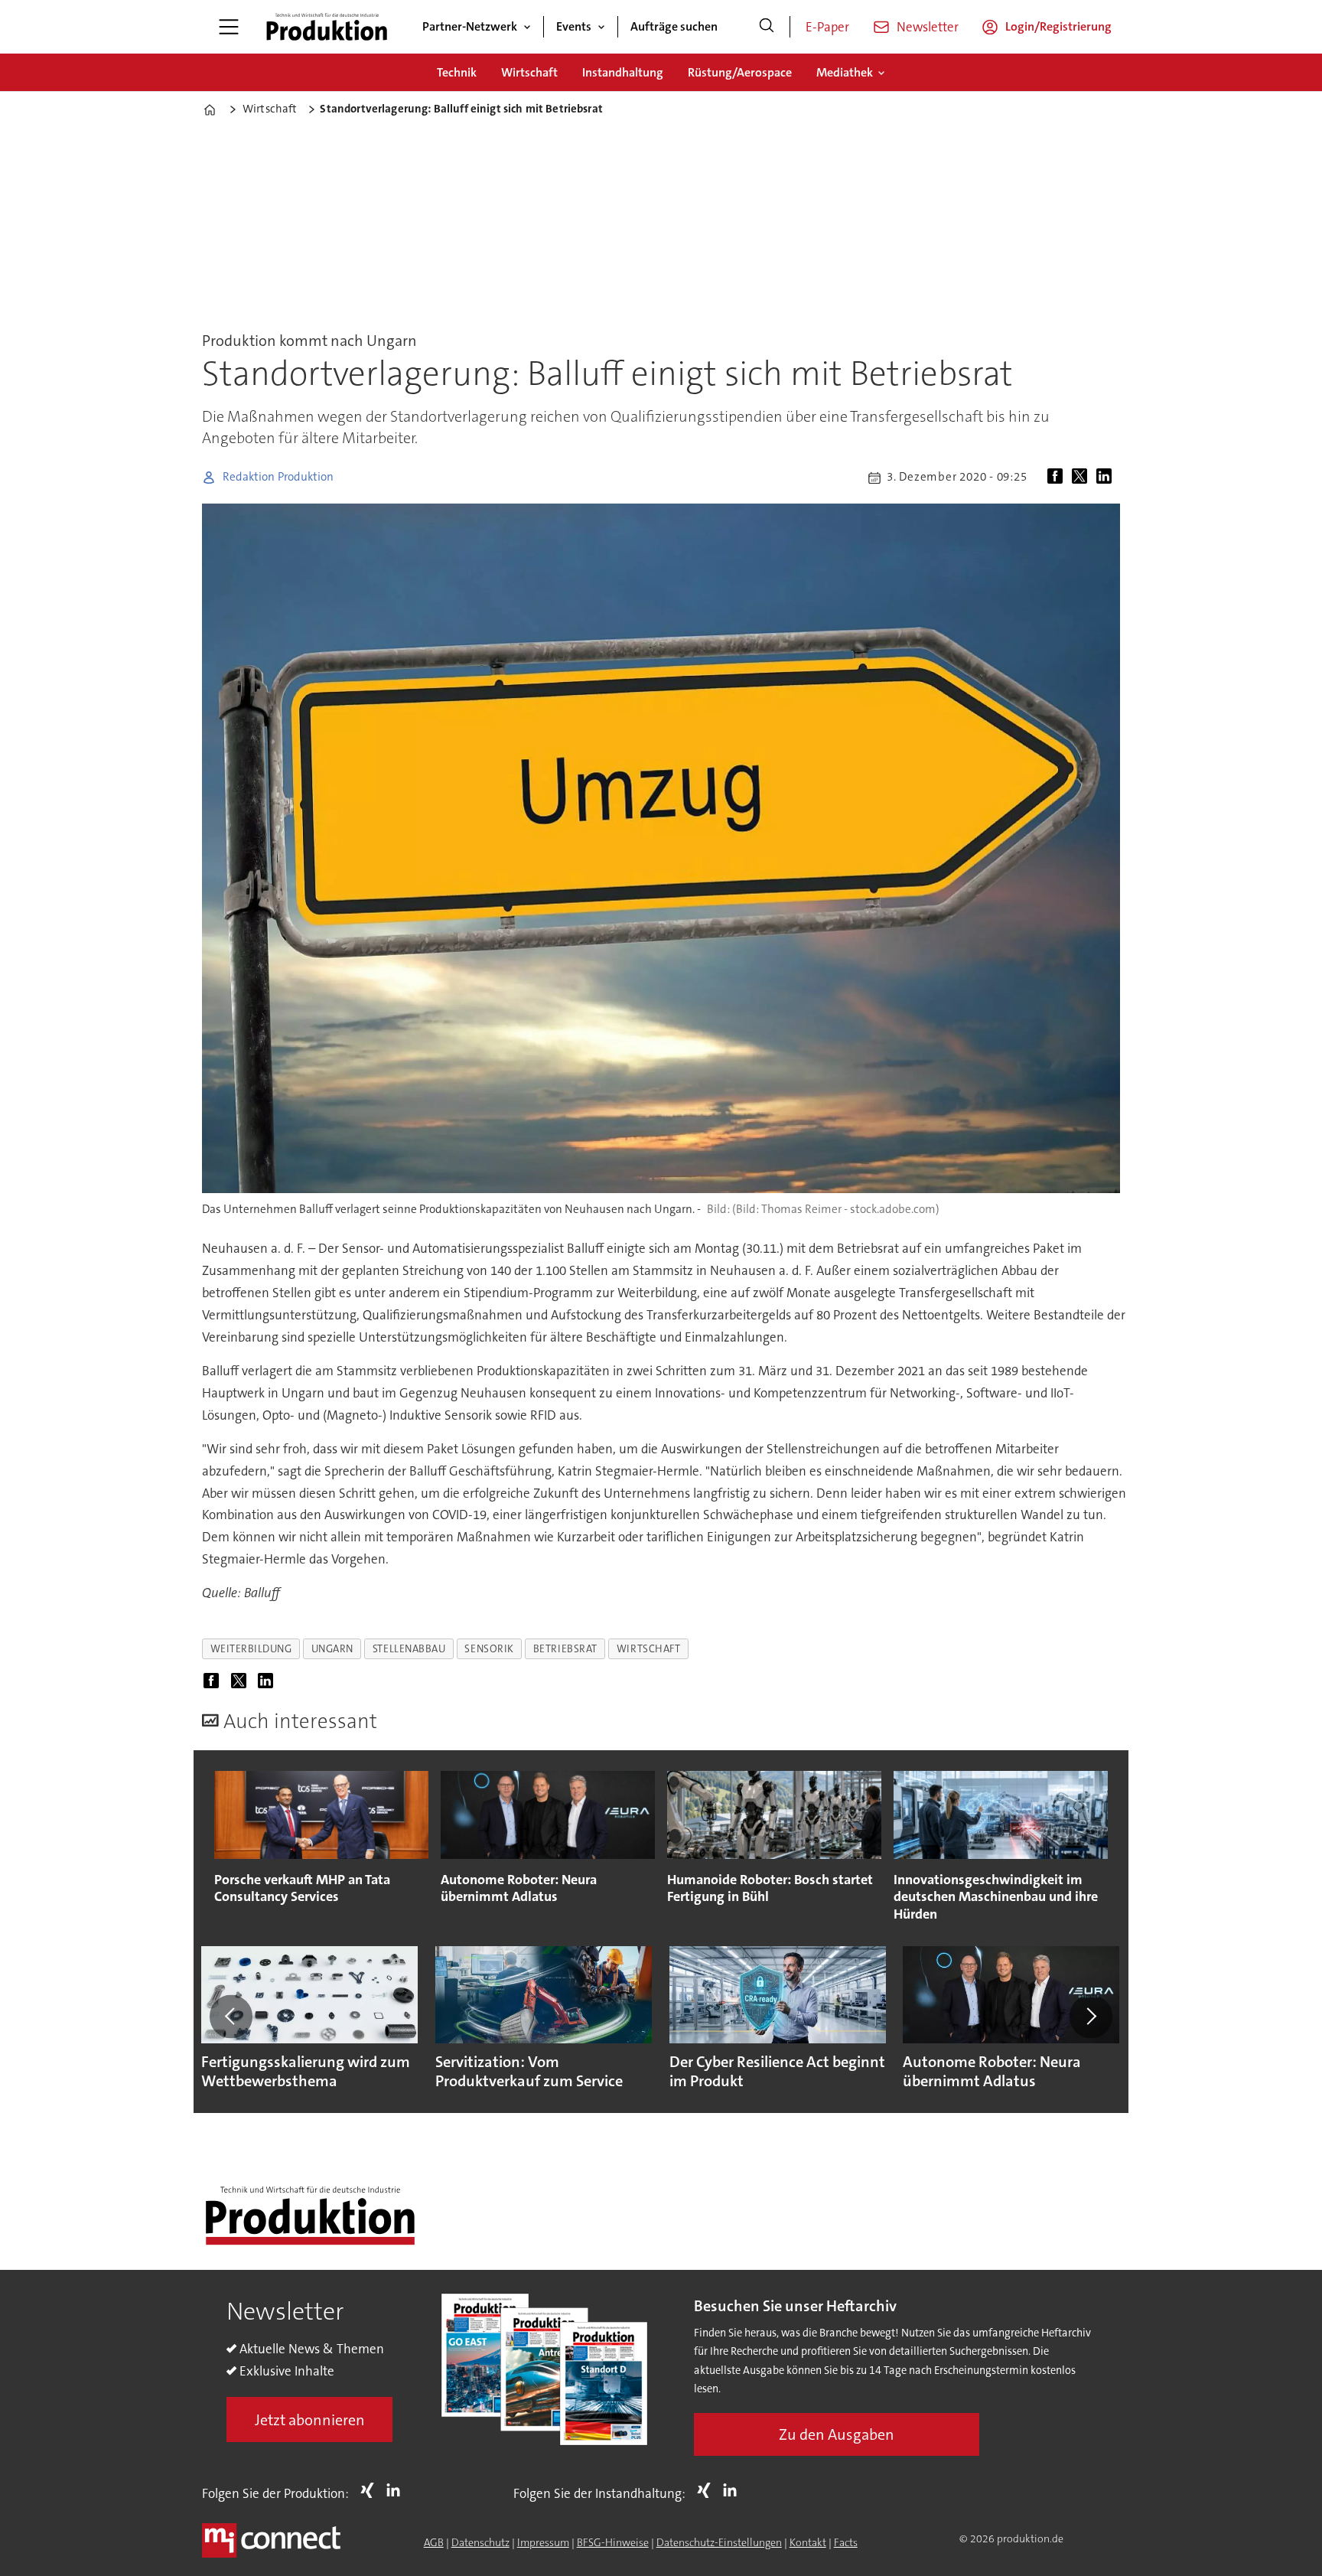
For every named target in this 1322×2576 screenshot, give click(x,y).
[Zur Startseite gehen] (327, 27)
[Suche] (767, 27)
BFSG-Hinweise (613, 2542)
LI (397, 2490)
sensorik (489, 1649)
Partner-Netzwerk (470, 26)
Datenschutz (480, 2542)
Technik (457, 72)
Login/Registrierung (1058, 26)
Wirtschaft (529, 72)
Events (574, 26)
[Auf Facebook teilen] (1058, 478)
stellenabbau (409, 1649)
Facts (846, 2542)
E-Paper (827, 27)
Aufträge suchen (674, 26)
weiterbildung (251, 1649)
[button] (231, 2017)
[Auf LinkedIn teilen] (1107, 478)
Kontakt (808, 2542)
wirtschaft (648, 1649)
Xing (371, 2490)
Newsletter (928, 27)
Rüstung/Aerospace (740, 72)
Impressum (543, 2542)
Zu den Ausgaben (837, 2434)
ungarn (332, 1649)
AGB (434, 2542)
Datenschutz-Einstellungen (719, 2542)
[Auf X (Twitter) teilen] (1083, 478)
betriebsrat (565, 1649)
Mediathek (845, 72)
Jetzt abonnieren (310, 2420)
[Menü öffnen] (229, 27)
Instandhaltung (623, 72)
